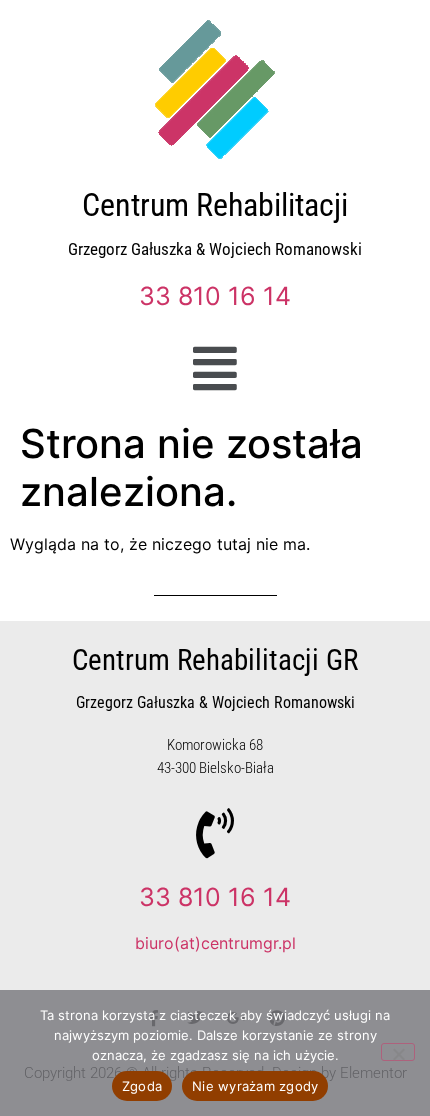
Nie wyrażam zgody (255, 1086)
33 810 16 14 (215, 296)
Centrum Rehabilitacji (215, 205)
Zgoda (142, 1086)
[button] (215, 369)
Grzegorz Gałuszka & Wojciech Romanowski (215, 249)
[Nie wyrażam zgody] (398, 1052)
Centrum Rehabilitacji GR (215, 660)
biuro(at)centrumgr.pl (215, 943)
